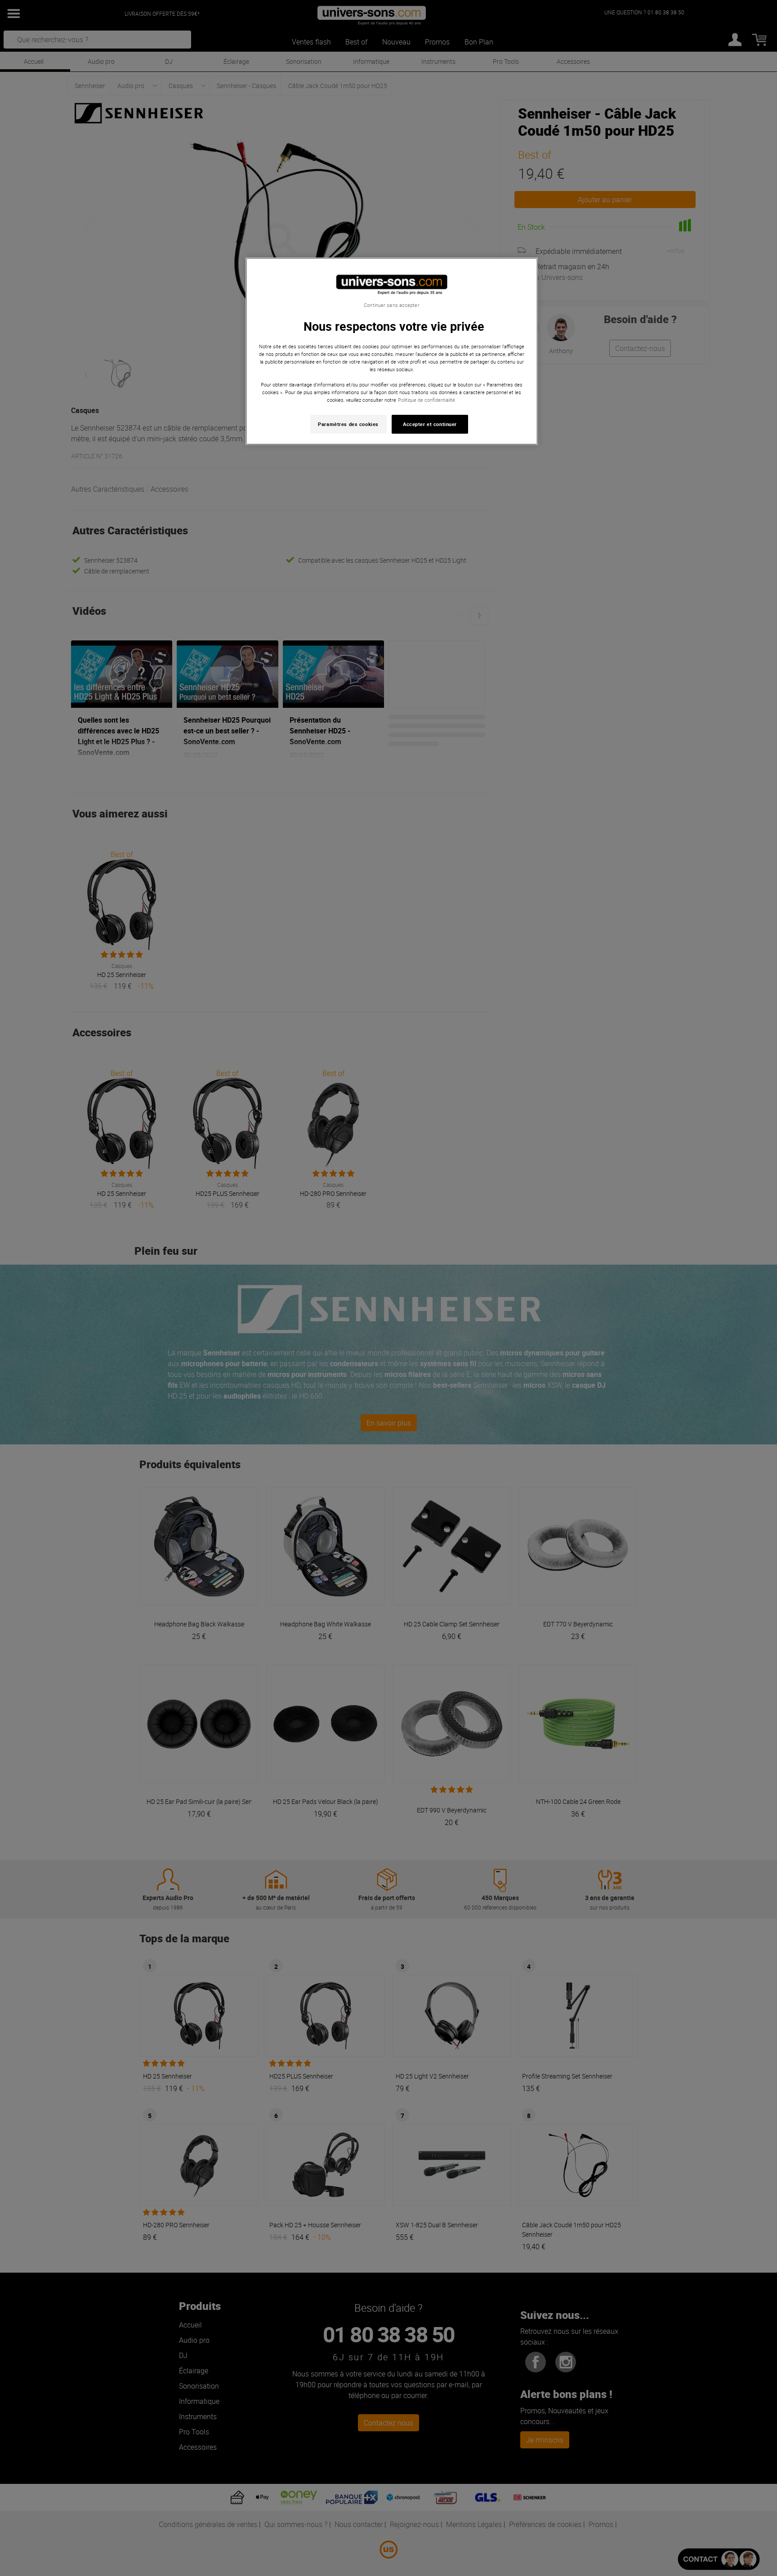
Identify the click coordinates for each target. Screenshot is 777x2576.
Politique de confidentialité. (427, 400)
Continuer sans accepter (391, 305)
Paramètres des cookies (348, 424)
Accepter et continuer (430, 424)
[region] (392, 351)
